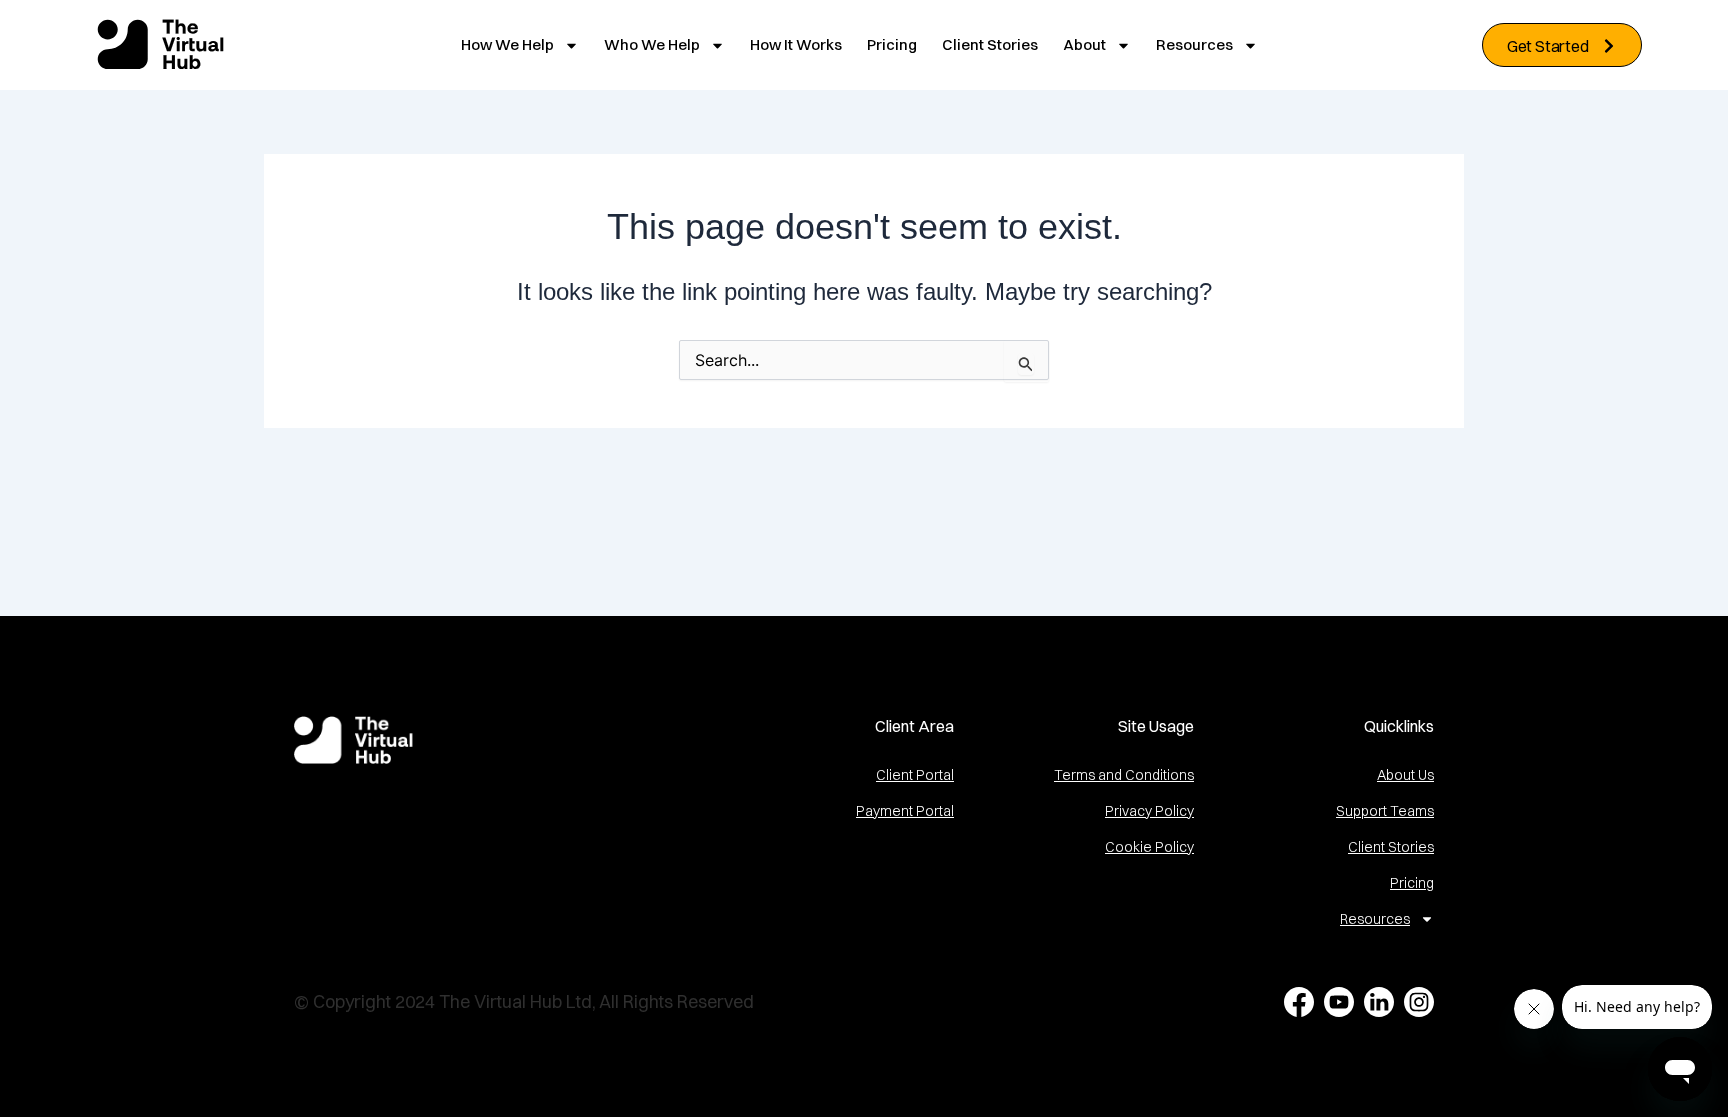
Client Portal (915, 775)
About (1084, 44)
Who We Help (652, 44)
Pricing (892, 44)
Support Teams (1385, 811)
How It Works (796, 44)
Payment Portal (905, 811)
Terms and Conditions (1124, 775)
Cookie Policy (1149, 847)
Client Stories (990, 44)
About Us (1405, 775)
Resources (1194, 44)
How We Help (507, 44)
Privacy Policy (1149, 811)
